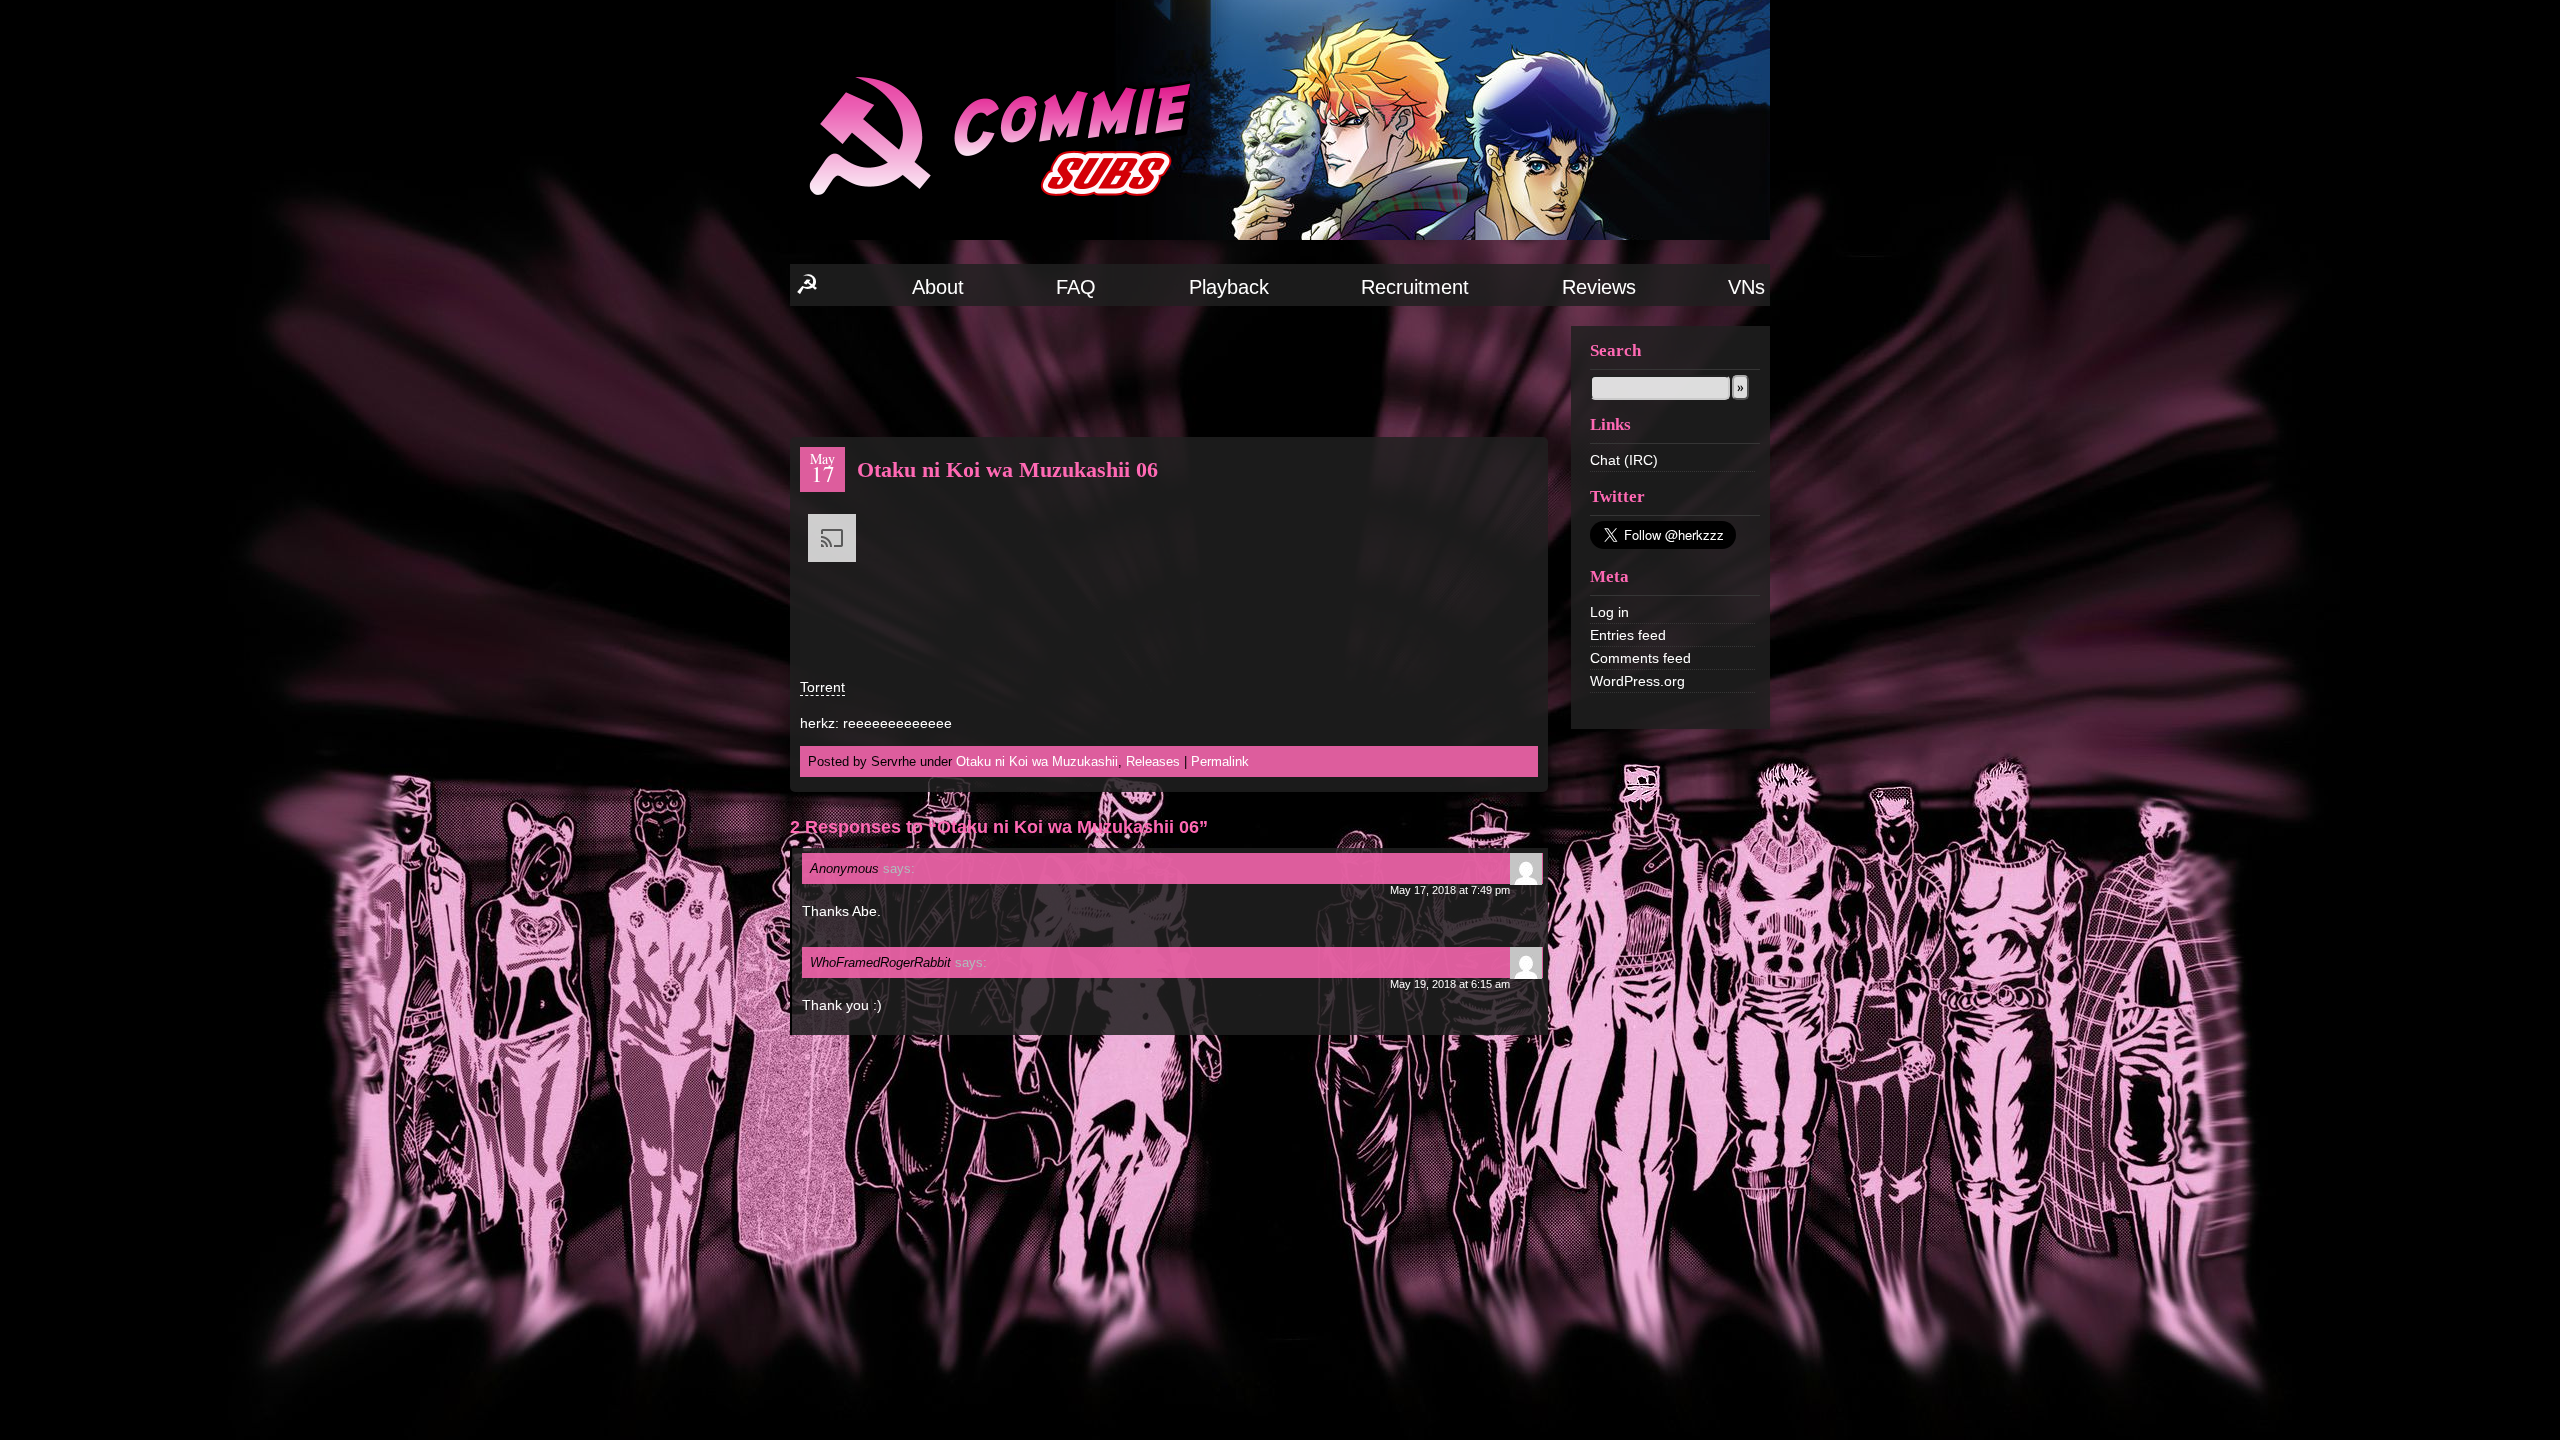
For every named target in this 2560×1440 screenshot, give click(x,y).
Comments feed (1640, 658)
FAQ (1076, 287)
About (938, 287)
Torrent (822, 687)
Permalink (1220, 761)
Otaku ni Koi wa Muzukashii (1037, 761)
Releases (1153, 761)
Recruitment (1415, 287)
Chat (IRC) (1624, 460)
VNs (1746, 287)
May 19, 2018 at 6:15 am (1450, 984)
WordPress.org (1637, 681)
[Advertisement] (1169, 370)
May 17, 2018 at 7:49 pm (1450, 890)
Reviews (1599, 287)
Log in (1609, 612)
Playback (1229, 287)
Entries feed (1628, 635)
